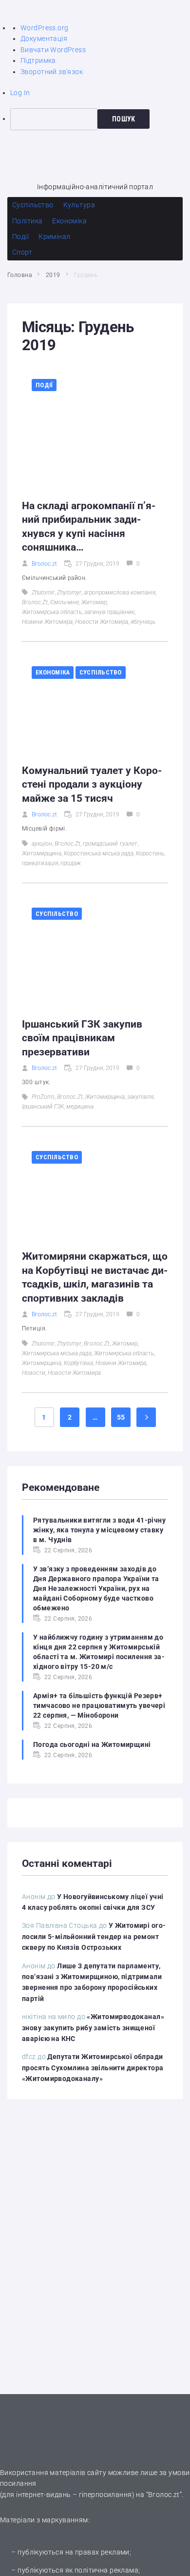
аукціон (42, 844)
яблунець (143, 622)
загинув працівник (109, 612)
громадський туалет (110, 844)
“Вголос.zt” (164, 2495)
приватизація (40, 863)
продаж (71, 863)
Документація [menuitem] (44, 39)
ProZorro (43, 1097)
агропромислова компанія (120, 593)
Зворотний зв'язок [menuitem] (52, 72)
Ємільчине (65, 602)
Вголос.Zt (35, 602)
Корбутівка (78, 1363)
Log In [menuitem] (20, 93)
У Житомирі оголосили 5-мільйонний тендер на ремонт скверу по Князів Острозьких (94, 1936)
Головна (19, 275)
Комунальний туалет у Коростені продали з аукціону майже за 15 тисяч (92, 784)
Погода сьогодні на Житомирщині (92, 1744)
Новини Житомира (47, 622)
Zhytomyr (69, 593)
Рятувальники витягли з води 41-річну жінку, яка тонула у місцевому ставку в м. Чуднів (99, 1530)
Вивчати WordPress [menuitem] (53, 50)
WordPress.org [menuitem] (44, 28)
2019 (53, 275)
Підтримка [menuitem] (38, 60)
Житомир (94, 602)
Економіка (53, 672)
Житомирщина (42, 853)
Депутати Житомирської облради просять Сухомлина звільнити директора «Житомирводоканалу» (93, 2068)
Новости (34, 1373)
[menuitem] (100, 119)
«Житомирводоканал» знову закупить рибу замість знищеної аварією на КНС (93, 2028)
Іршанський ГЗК (43, 1107)
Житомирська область (52, 612)
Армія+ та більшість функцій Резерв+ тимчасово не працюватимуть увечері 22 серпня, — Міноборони (99, 1705)
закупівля (140, 1097)
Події (44, 385)
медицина (80, 1107)
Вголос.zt (44, 564)
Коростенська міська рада (99, 853)
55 (121, 1417)
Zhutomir (43, 593)
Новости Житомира (102, 622)
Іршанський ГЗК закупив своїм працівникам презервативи (82, 1038)
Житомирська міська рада (57, 1353)
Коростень (150, 853)
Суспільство (101, 672)
